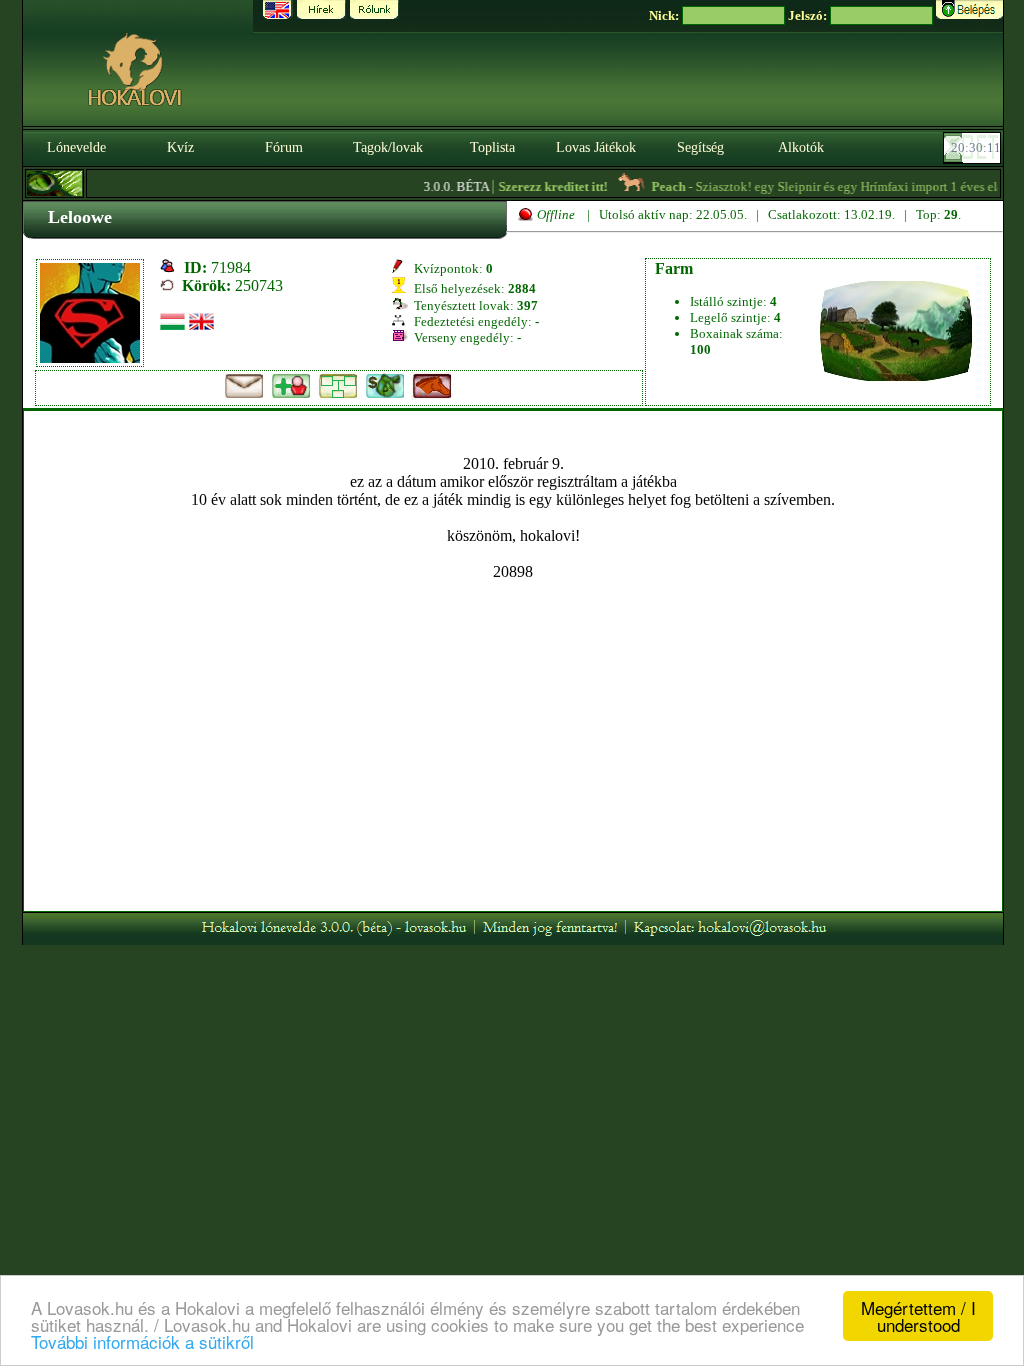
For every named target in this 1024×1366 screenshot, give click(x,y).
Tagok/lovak (388, 147)
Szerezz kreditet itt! (541, 186)
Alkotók (801, 147)
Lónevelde (76, 147)
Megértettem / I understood (918, 1316)
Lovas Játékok (596, 147)
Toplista (492, 147)
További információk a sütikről (142, 1341)
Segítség (700, 147)
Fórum (284, 147)
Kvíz (180, 147)
